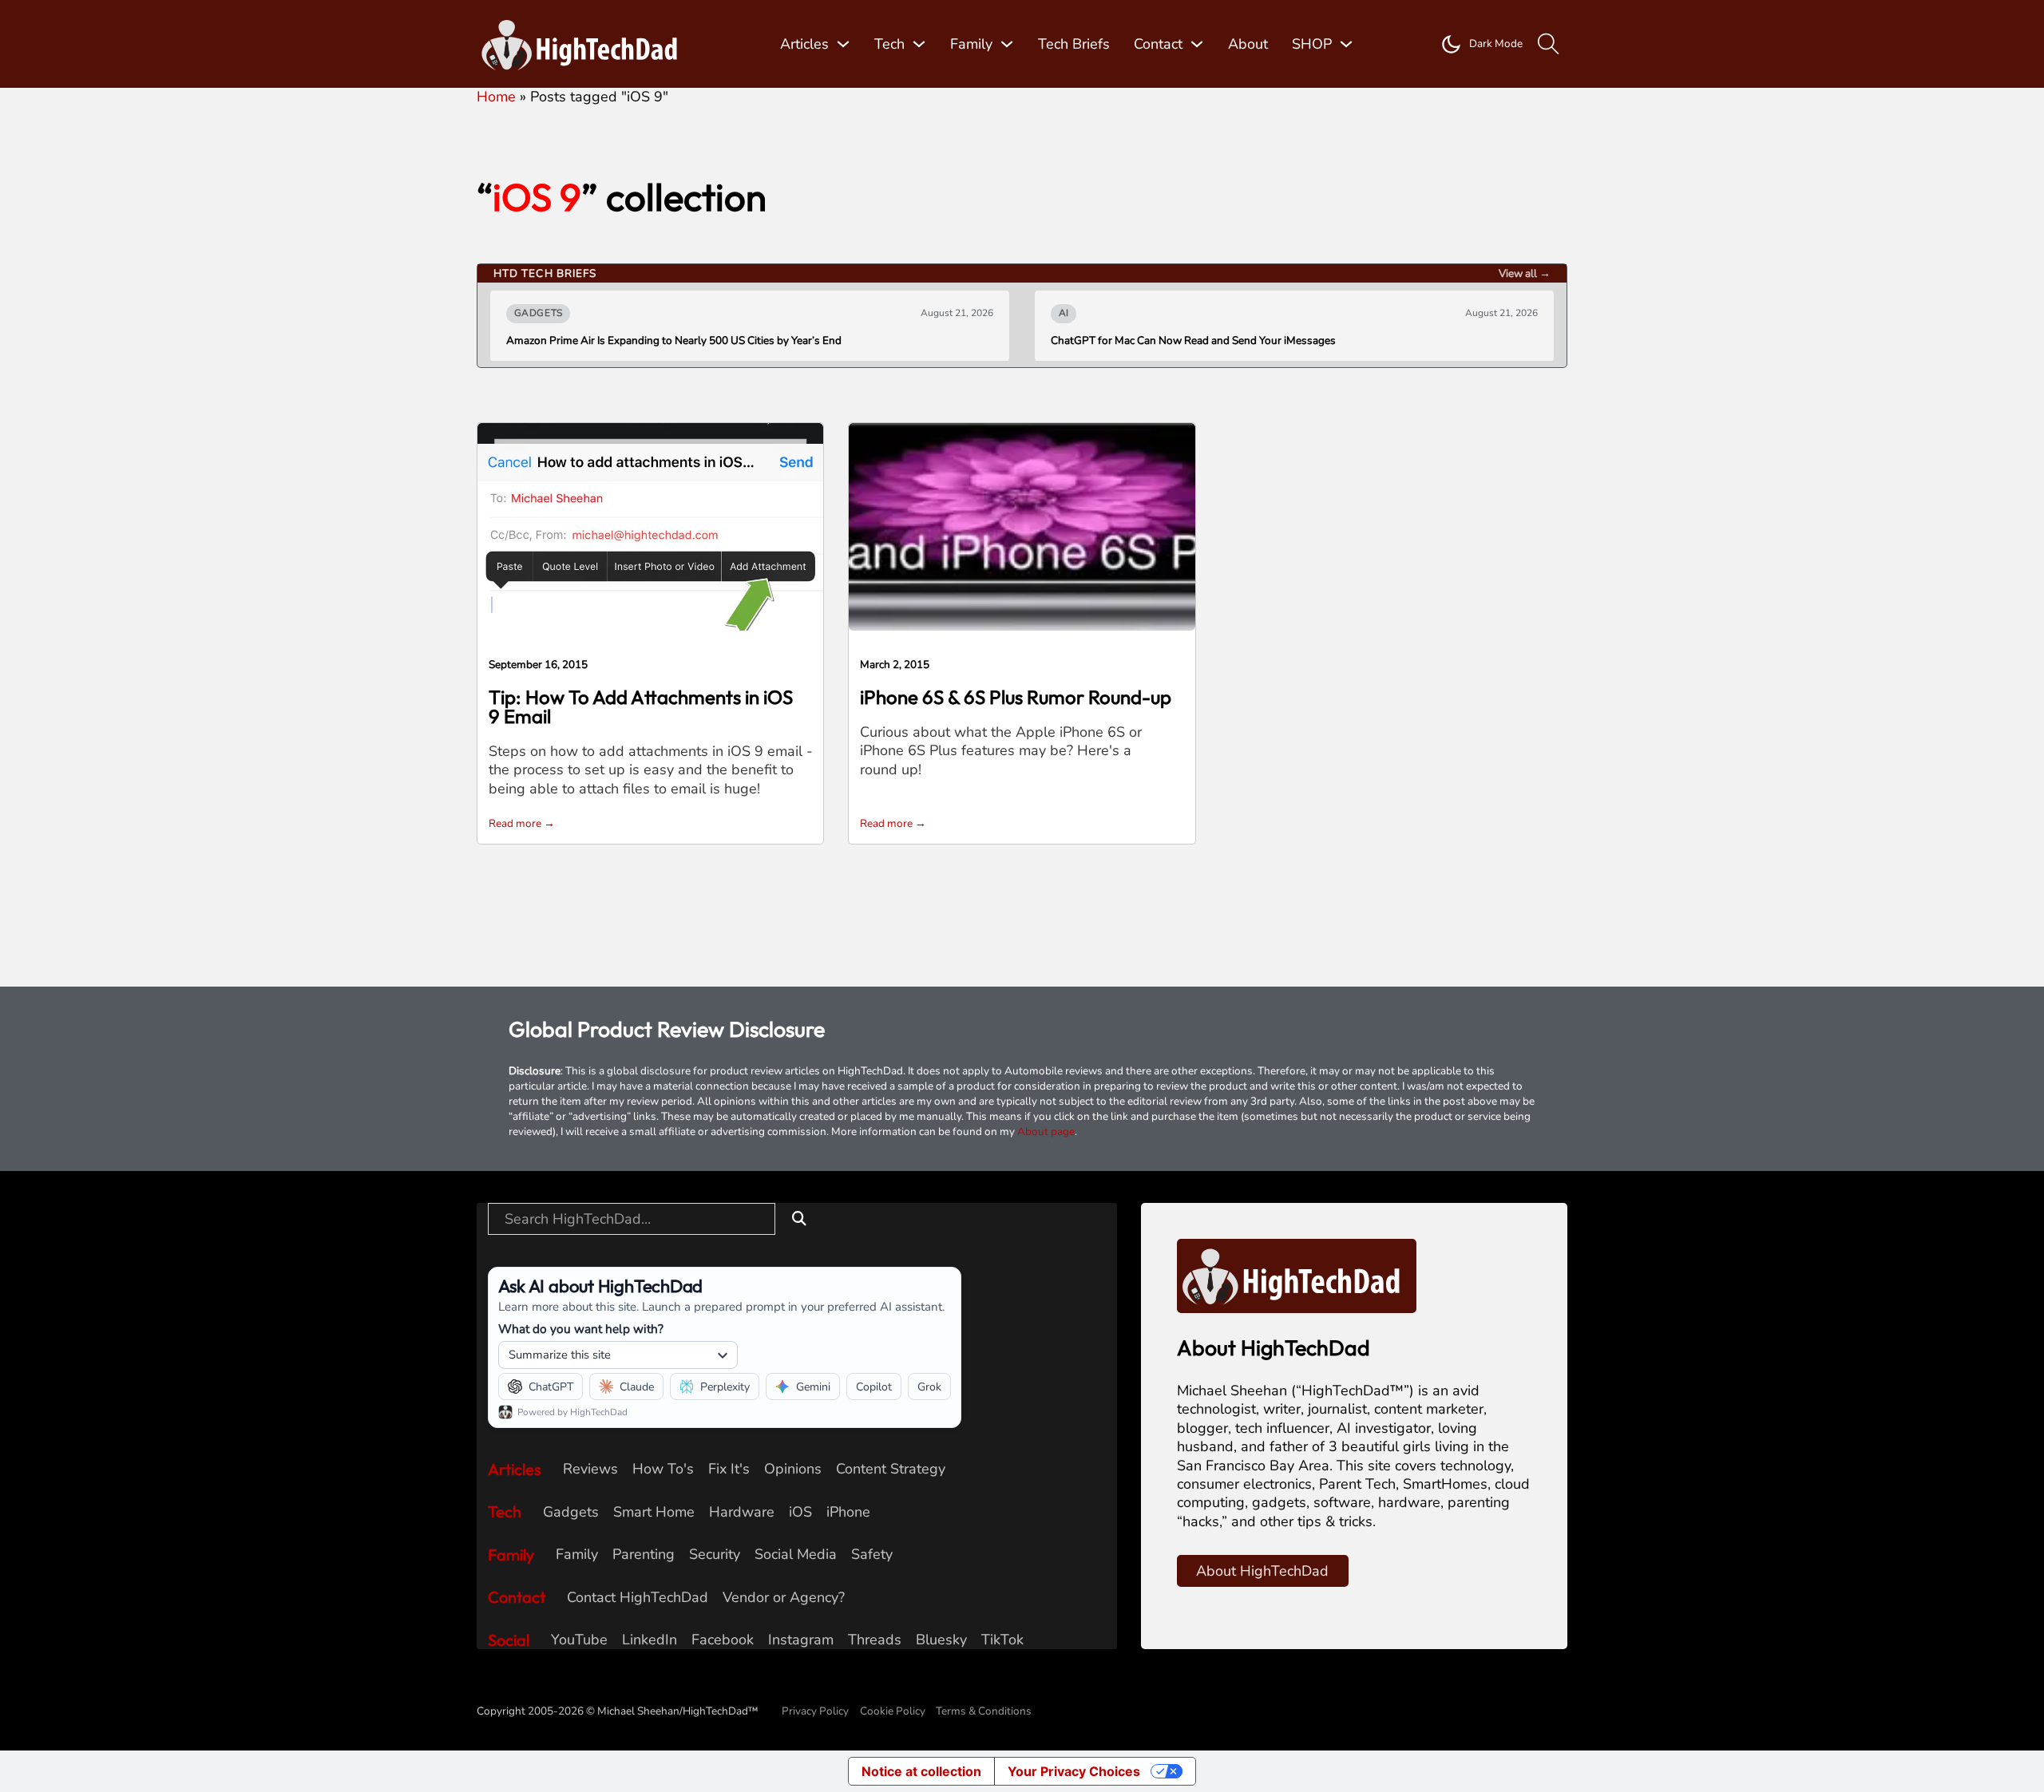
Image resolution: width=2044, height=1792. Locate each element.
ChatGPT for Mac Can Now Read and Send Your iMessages (1193, 341)
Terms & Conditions (984, 1711)
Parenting (644, 1555)
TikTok (1002, 1640)
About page (1046, 1131)
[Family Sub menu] (1007, 44)
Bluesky (941, 1640)
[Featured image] (650, 525)
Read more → (522, 823)
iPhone (848, 1512)
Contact (1158, 44)
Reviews (590, 1469)
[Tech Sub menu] (919, 44)
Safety (872, 1555)
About (1248, 44)
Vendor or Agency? (784, 1598)
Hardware (742, 1512)
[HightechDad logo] (584, 44)
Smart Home (654, 1512)
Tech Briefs (1074, 44)
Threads (875, 1640)
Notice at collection (921, 1771)
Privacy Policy (815, 1711)
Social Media (796, 1555)
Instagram (801, 1640)
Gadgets (571, 1512)
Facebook (723, 1640)
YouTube (579, 1640)
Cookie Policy (893, 1711)
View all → (1525, 273)
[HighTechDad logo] (1297, 1275)
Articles (804, 44)
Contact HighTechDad (638, 1598)
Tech (889, 44)
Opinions (793, 1469)
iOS (800, 1512)
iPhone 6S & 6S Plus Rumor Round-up (1016, 697)
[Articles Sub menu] (843, 44)
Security (715, 1555)
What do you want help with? (581, 1329)
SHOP (1312, 44)
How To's (663, 1469)
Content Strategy (891, 1469)
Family (971, 44)
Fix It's (729, 1469)
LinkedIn (650, 1640)
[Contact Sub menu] (1197, 44)
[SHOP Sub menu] (1346, 44)
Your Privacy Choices (1074, 1771)
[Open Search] (1549, 44)
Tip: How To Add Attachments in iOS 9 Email (641, 706)
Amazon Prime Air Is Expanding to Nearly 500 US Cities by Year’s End (674, 341)
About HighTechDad (1262, 1571)
